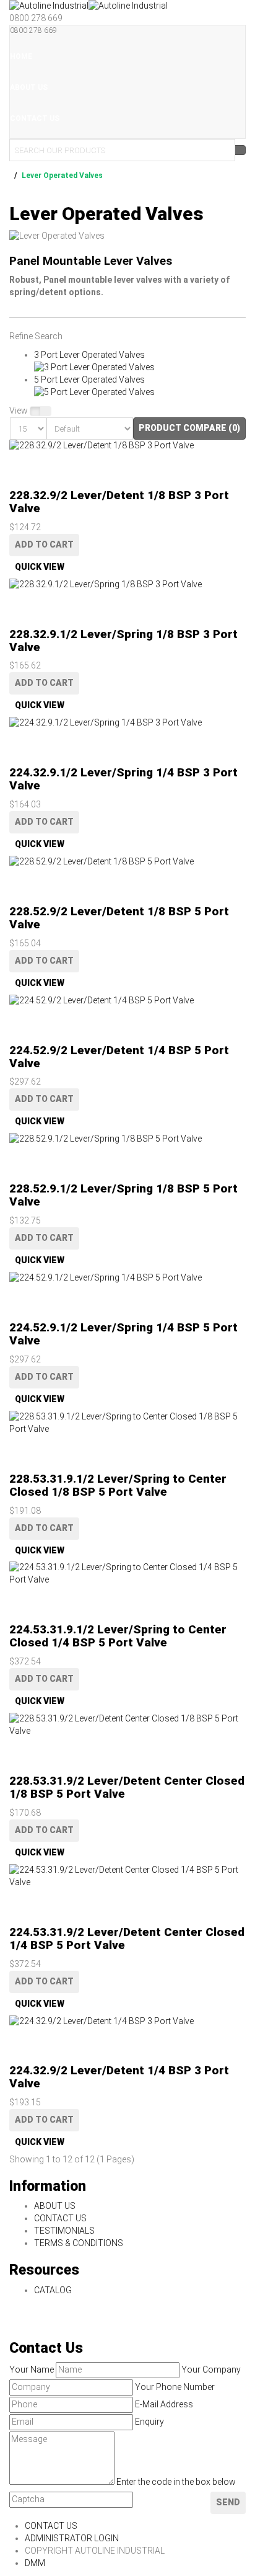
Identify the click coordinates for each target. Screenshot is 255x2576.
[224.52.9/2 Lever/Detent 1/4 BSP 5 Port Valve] (127, 1001)
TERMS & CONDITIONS (79, 2243)
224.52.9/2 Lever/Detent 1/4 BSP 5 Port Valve (119, 1057)
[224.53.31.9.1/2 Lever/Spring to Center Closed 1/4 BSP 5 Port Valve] (127, 1574)
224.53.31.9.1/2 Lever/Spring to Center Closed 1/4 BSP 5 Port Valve (118, 1636)
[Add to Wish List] (15, 458)
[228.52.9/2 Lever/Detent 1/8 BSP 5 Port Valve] (127, 862)
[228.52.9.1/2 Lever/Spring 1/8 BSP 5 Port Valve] (127, 1139)
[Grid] (46, 411)
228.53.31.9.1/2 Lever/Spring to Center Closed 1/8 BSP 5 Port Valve (118, 1485)
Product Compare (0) (189, 428)
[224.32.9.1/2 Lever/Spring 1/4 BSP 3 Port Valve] (127, 723)
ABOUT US (55, 2206)
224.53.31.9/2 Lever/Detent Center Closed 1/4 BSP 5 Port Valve (127, 1939)
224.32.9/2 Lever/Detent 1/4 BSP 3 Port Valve (119, 2077)
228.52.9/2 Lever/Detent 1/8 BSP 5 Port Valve (119, 918)
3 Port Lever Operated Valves (89, 355)
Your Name (32, 2369)
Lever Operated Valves (62, 175)
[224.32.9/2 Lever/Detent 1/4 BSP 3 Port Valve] (127, 2022)
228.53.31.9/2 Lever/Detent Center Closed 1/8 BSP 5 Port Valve (127, 1787)
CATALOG (53, 2290)
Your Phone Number (175, 2387)
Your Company (211, 2369)
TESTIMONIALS (64, 2231)
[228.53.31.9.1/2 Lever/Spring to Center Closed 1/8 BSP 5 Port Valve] (127, 1423)
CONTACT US (60, 2218)
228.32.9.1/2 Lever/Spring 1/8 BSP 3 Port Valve (123, 641)
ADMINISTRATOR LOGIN (72, 2538)
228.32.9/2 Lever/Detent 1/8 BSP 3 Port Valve (119, 502)
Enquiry (149, 2422)
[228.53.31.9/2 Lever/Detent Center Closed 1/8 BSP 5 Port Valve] (127, 1725)
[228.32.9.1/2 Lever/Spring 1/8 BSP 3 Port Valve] (127, 585)
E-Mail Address (164, 2404)
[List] (35, 411)
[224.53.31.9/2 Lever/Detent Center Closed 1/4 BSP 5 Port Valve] (127, 1876)
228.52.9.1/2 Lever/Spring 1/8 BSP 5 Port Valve (123, 1195)
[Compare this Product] (15, 471)
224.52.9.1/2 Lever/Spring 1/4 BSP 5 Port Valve (123, 1334)
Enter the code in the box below (176, 2482)
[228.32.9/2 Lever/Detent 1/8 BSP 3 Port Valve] (127, 446)
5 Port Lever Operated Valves (89, 380)
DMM (35, 2563)
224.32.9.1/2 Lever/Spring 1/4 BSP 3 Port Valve (123, 779)
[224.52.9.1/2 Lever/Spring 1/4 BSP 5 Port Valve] (127, 1278)
